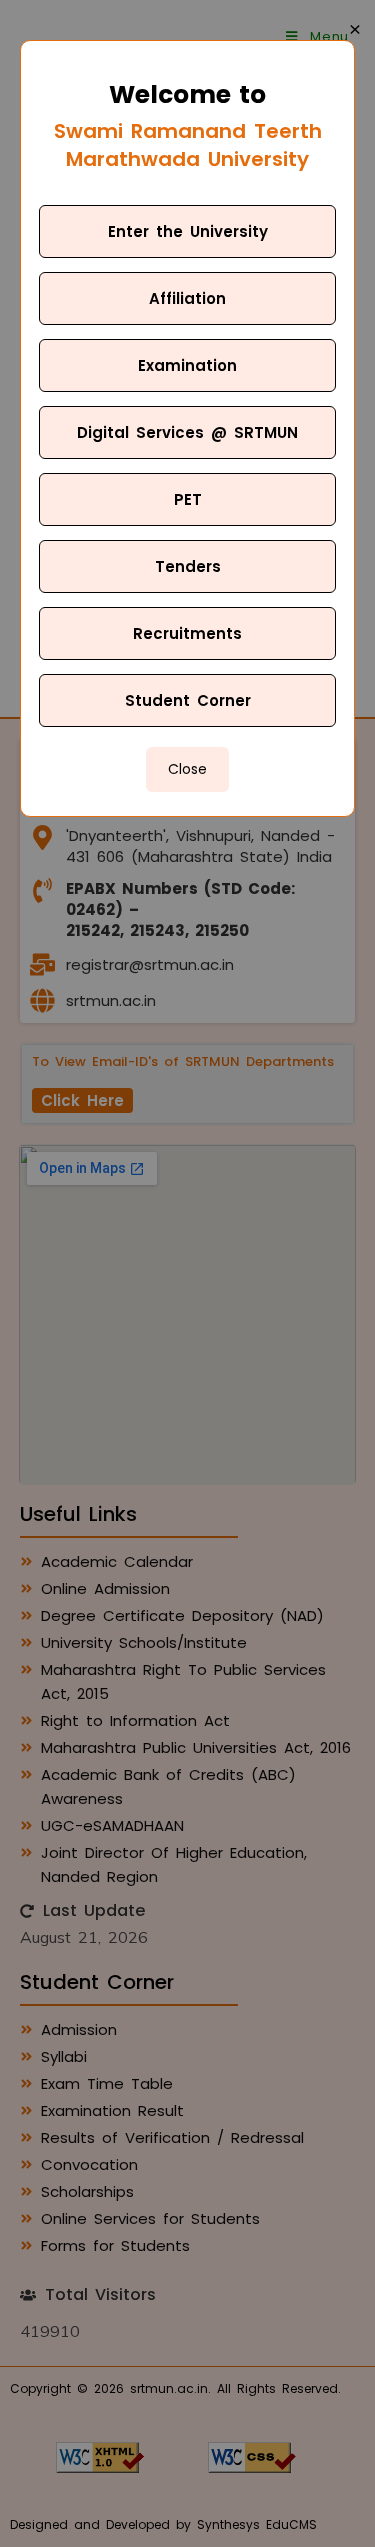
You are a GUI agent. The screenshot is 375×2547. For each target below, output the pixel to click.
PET (188, 499)
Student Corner (188, 700)
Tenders (188, 566)
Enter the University (188, 231)
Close (187, 769)
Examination (187, 365)
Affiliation (187, 298)
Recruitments (187, 633)
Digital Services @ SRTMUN (187, 432)
